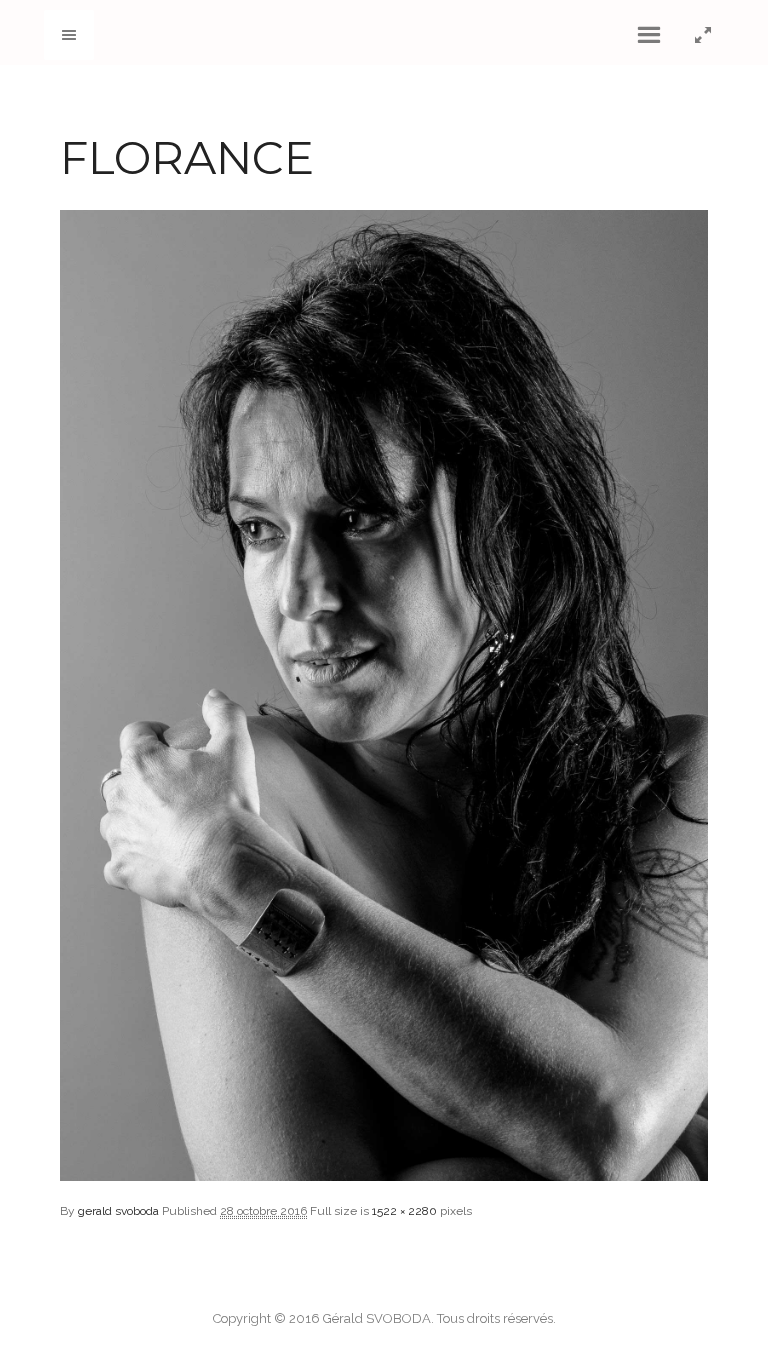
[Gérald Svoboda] (384, 32)
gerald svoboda (118, 1211)
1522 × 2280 (404, 1211)
